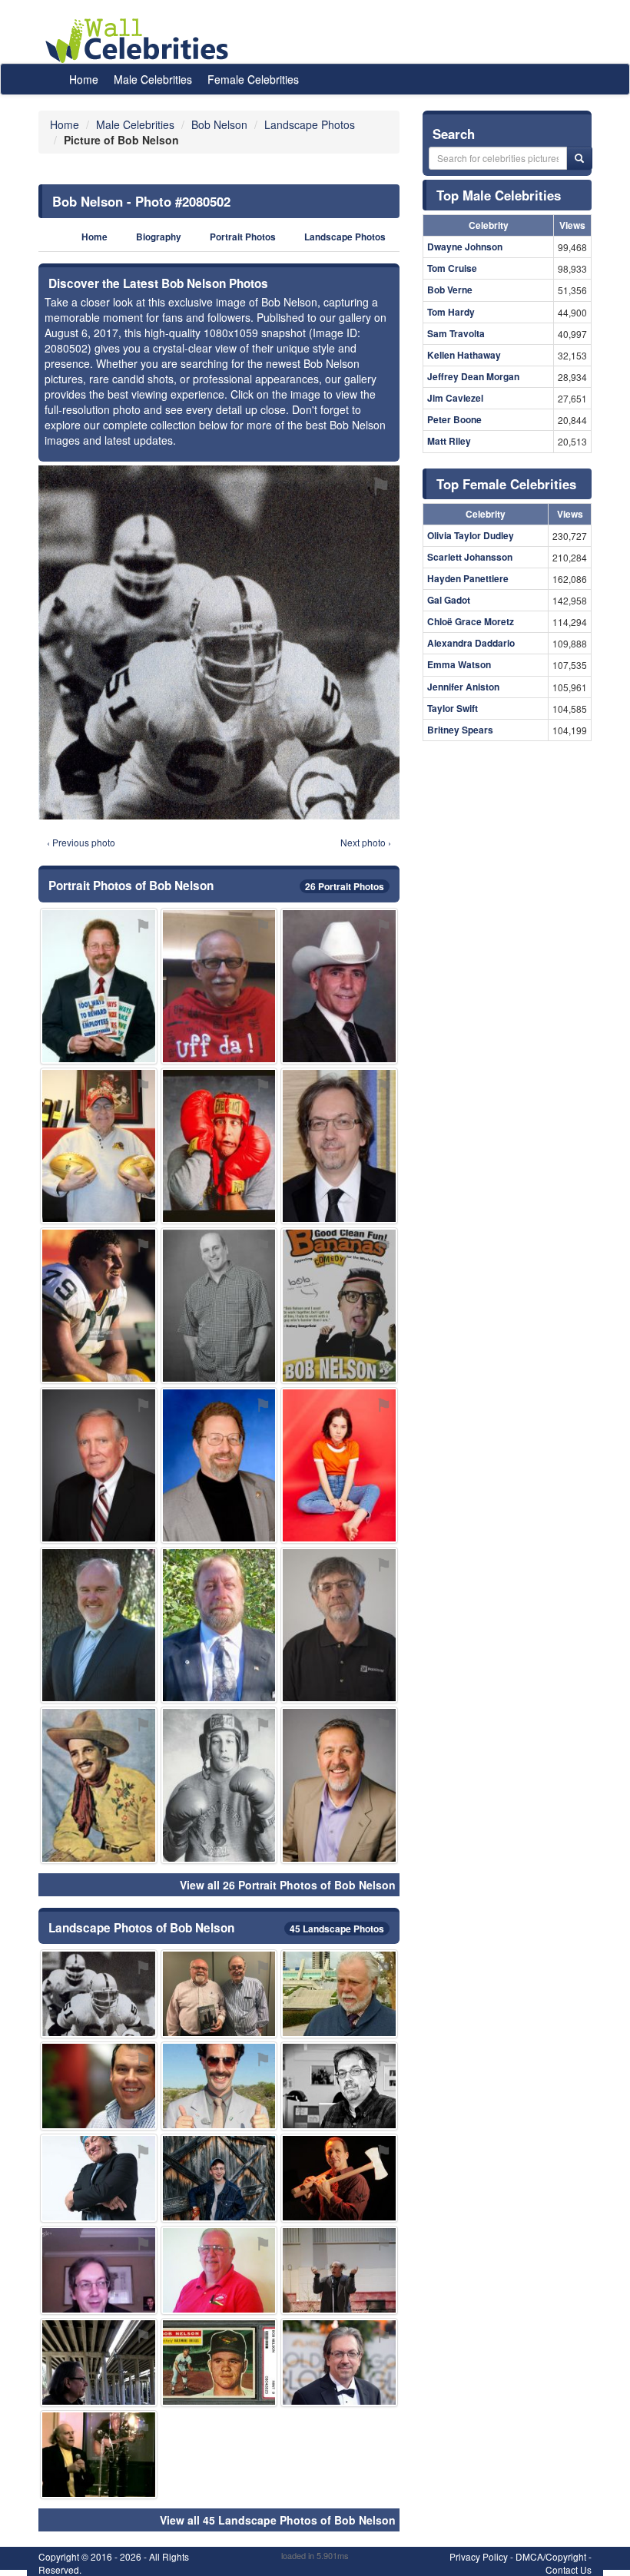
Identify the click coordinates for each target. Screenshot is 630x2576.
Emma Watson (459, 664)
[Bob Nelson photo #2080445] (99, 2086)
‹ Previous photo (81, 842)
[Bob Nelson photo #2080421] (339, 2178)
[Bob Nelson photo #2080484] (219, 986)
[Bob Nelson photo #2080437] (219, 2362)
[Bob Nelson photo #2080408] (339, 1994)
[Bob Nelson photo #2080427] (219, 2270)
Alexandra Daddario (471, 643)
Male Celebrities (153, 79)
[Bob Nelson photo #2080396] (339, 2362)
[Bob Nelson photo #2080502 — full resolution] (219, 642)
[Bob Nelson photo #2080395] (339, 1146)
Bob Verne (450, 290)
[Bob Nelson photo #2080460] (99, 1146)
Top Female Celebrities (506, 484)
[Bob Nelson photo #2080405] (339, 1625)
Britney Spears (460, 730)
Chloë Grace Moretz (471, 621)
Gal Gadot (449, 600)
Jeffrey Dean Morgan (473, 376)
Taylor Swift (453, 708)
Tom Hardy (451, 312)
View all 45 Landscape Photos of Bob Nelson (278, 2520)
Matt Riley (449, 441)
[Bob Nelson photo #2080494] (219, 1625)
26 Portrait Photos (345, 886)
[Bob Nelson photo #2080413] (99, 986)
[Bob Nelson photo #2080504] (99, 1306)
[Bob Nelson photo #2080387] (219, 1146)
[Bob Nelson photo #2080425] (339, 2270)
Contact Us (569, 2569)
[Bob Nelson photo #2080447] (219, 1994)
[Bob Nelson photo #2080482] (99, 1625)
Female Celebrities (253, 79)
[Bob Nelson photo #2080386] (219, 1465)
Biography (159, 237)
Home (84, 79)
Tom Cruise (452, 268)
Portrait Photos (243, 237)
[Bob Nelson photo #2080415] (219, 1785)
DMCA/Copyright (551, 2556)
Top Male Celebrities (499, 195)
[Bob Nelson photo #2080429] (339, 1306)
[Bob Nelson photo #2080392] (339, 2086)
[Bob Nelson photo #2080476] (339, 1465)
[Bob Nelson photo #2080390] (339, 1785)
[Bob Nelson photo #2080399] (99, 1465)
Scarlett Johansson (470, 557)
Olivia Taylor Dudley (471, 535)
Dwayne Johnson (465, 247)
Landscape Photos (345, 237)
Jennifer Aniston (463, 687)
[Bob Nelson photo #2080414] (99, 1785)
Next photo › (366, 842)
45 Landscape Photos (337, 1929)
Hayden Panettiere (468, 578)
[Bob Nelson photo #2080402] (339, 986)
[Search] (579, 158)
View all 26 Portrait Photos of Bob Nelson (288, 1885)
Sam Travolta (456, 333)
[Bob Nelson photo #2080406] (219, 1306)
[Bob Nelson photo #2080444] (219, 2178)
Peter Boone (454, 419)
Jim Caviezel (455, 398)
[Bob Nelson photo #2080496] (99, 2270)
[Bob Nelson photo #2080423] (99, 2455)
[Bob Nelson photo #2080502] (99, 1994)
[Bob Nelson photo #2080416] (219, 2086)
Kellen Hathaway (464, 355)
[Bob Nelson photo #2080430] (99, 2178)
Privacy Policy (479, 2556)
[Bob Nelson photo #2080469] (99, 2362)
